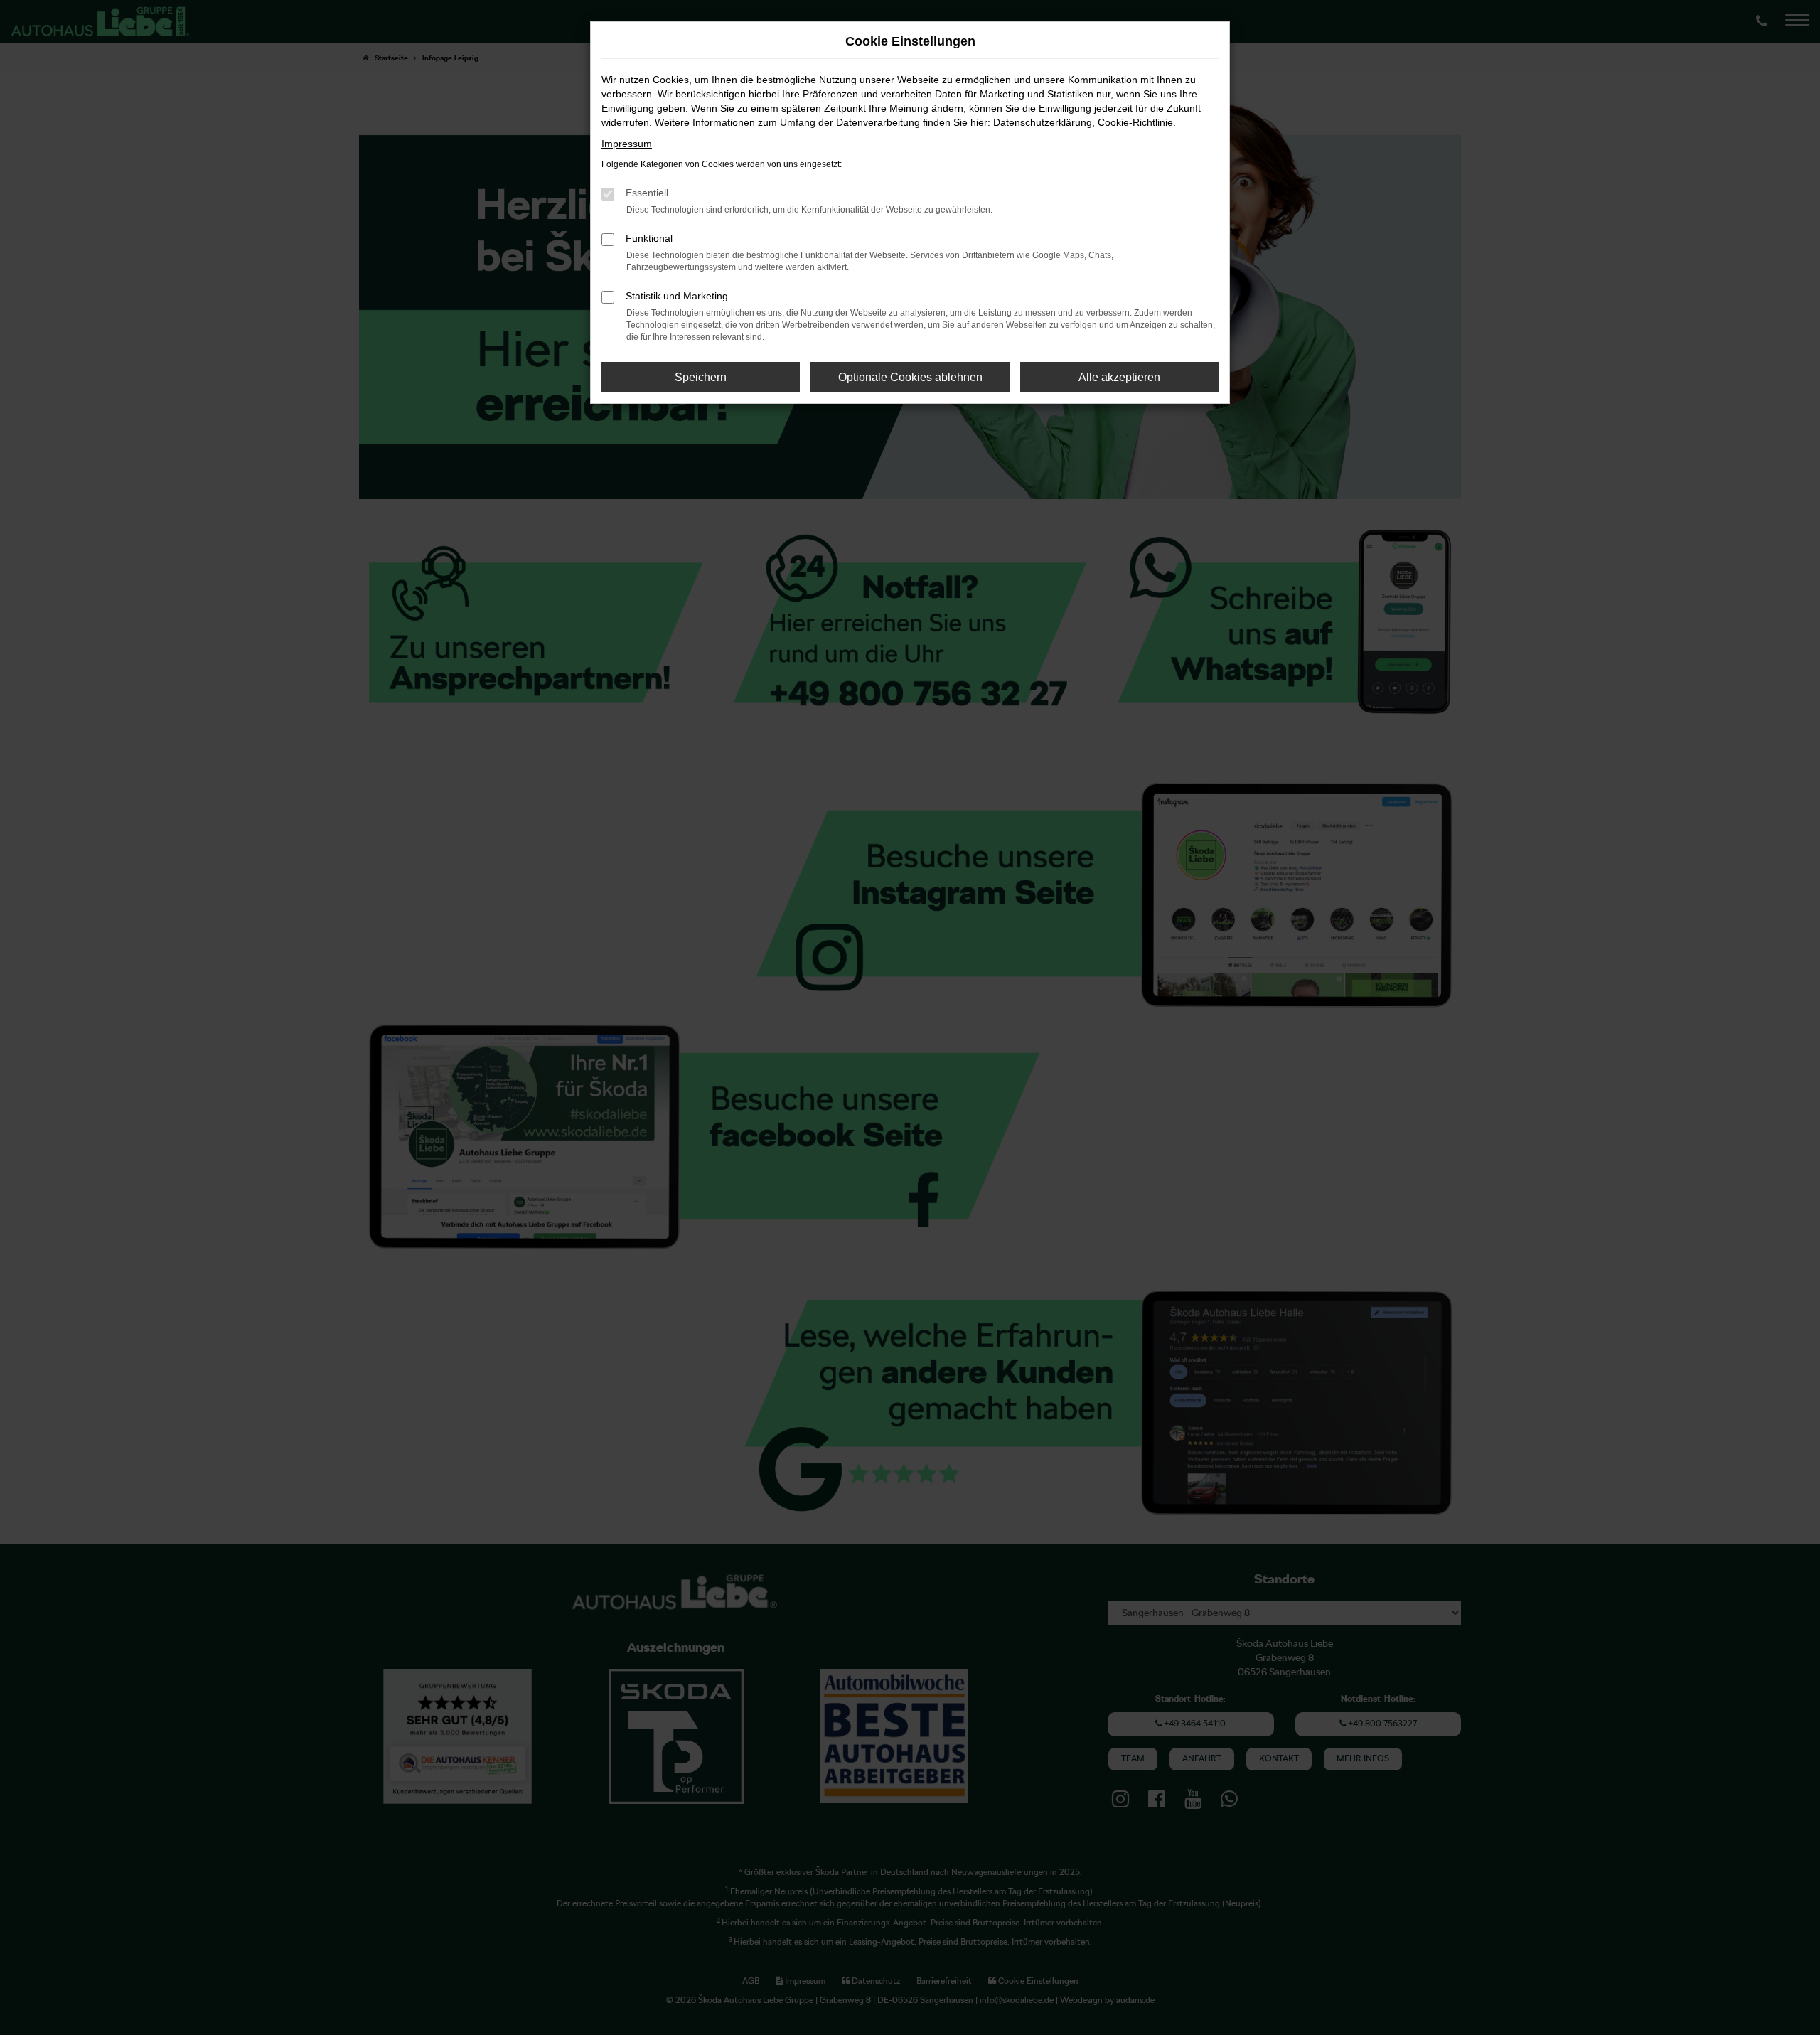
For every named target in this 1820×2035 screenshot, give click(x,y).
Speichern (701, 377)
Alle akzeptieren (1119, 377)
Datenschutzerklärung (1043, 122)
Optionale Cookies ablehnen (910, 377)
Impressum (627, 144)
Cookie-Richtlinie (1135, 122)
